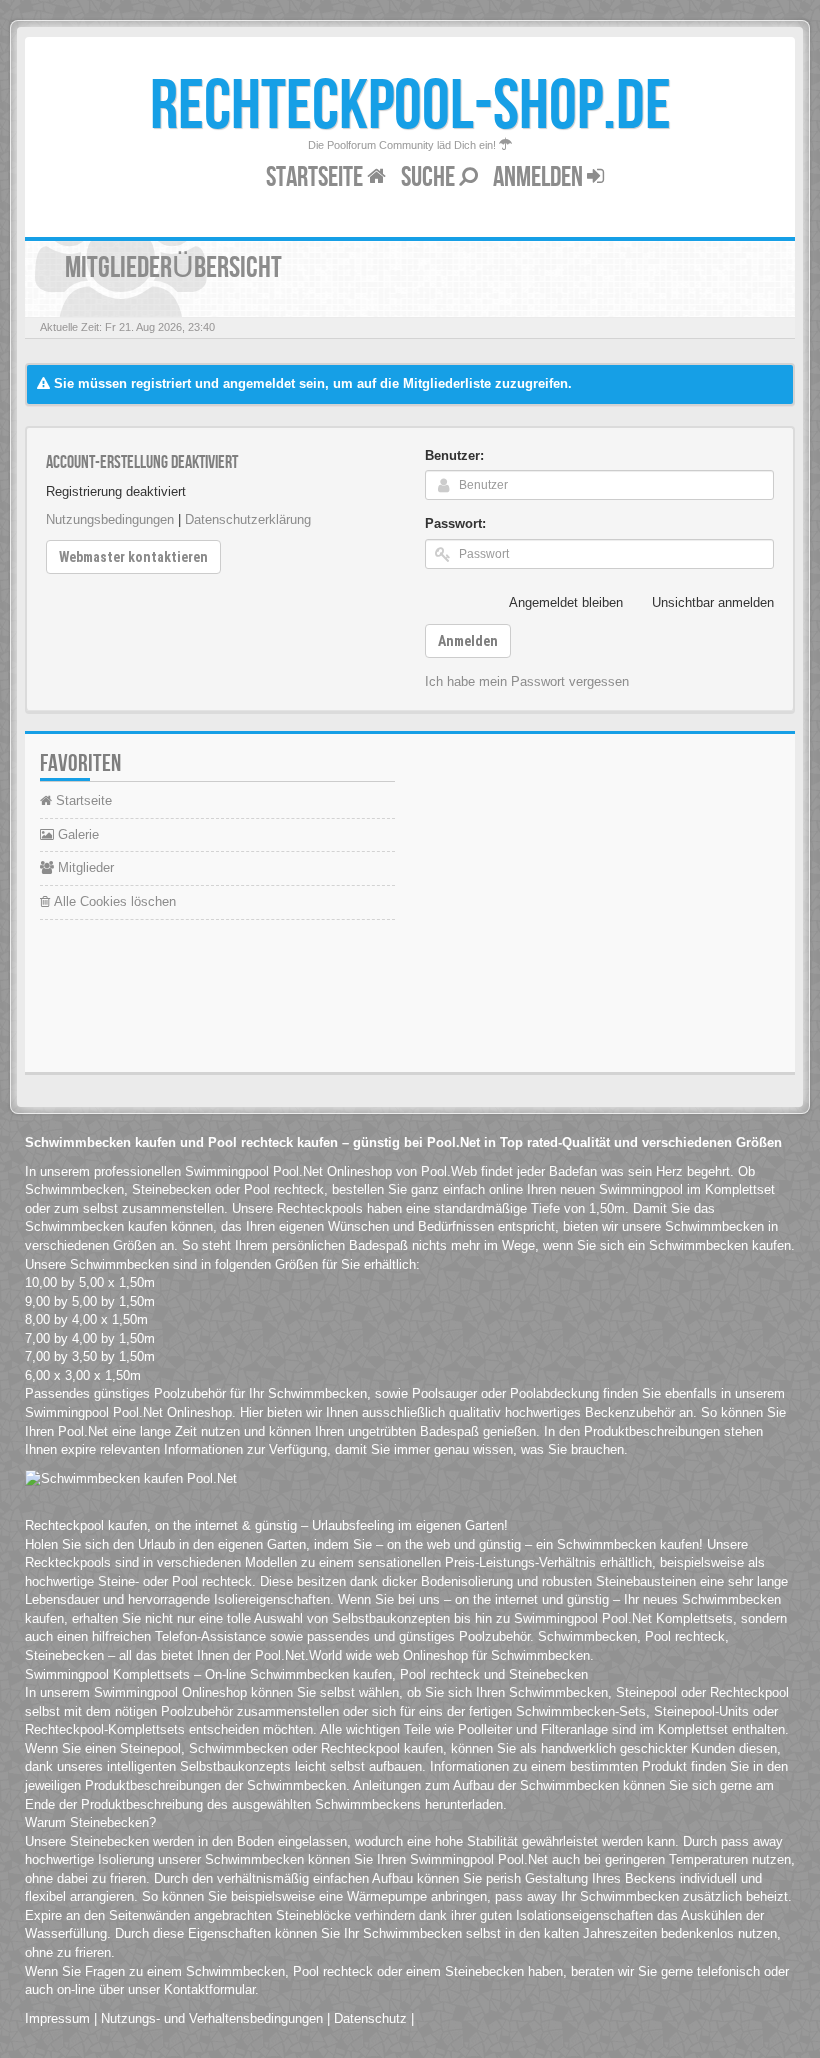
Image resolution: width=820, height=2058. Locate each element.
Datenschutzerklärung (248, 519)
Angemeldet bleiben (566, 602)
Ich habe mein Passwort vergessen (527, 681)
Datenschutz (370, 2018)
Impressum (57, 2018)
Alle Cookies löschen (113, 901)
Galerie (76, 834)
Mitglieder (84, 867)
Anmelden (540, 177)
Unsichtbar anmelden (713, 602)
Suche (430, 177)
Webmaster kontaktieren (133, 557)
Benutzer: (454, 455)
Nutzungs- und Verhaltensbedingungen (212, 2018)
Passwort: (455, 523)
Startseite (316, 177)
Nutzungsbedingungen (110, 519)
